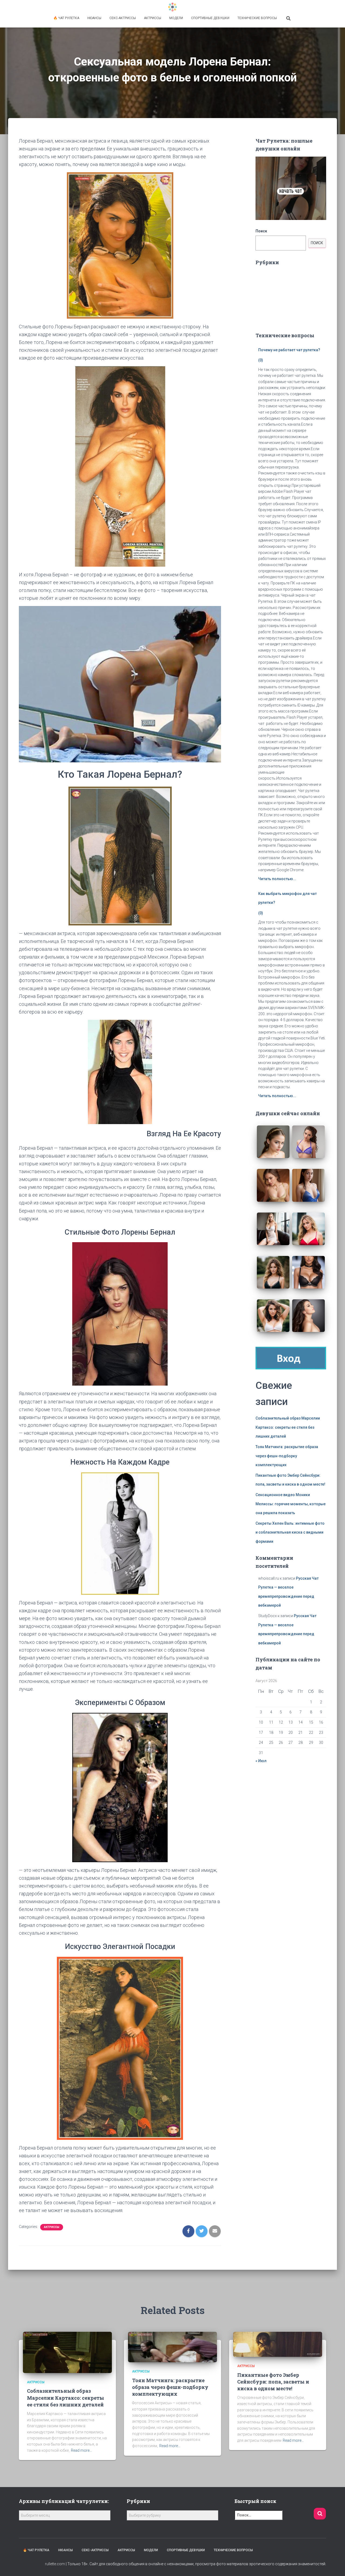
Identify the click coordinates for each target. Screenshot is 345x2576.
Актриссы (153, 18)
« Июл (261, 1761)
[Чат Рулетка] (172, 7)
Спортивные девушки (210, 18)
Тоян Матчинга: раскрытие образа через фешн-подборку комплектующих (287, 1456)
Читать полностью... (277, 879)
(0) (261, 360)
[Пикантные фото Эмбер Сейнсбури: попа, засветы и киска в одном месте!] (278, 2344)
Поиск (261, 231)
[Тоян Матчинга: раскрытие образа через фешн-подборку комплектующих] (172, 2347)
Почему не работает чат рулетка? (289, 350)
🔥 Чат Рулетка (66, 18)
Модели (176, 18)
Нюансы (94, 18)
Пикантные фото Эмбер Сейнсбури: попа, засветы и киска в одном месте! (273, 2382)
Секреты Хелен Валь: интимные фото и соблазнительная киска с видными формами (290, 1532)
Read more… (81, 2450)
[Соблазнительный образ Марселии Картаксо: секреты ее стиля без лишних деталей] (67, 2352)
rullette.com (55, 2564)
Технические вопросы (257, 18)
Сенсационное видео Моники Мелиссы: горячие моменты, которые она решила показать (291, 1504)
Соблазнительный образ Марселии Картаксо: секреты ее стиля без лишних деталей (288, 1427)
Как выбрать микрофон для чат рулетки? (287, 898)
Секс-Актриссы (123, 18)
